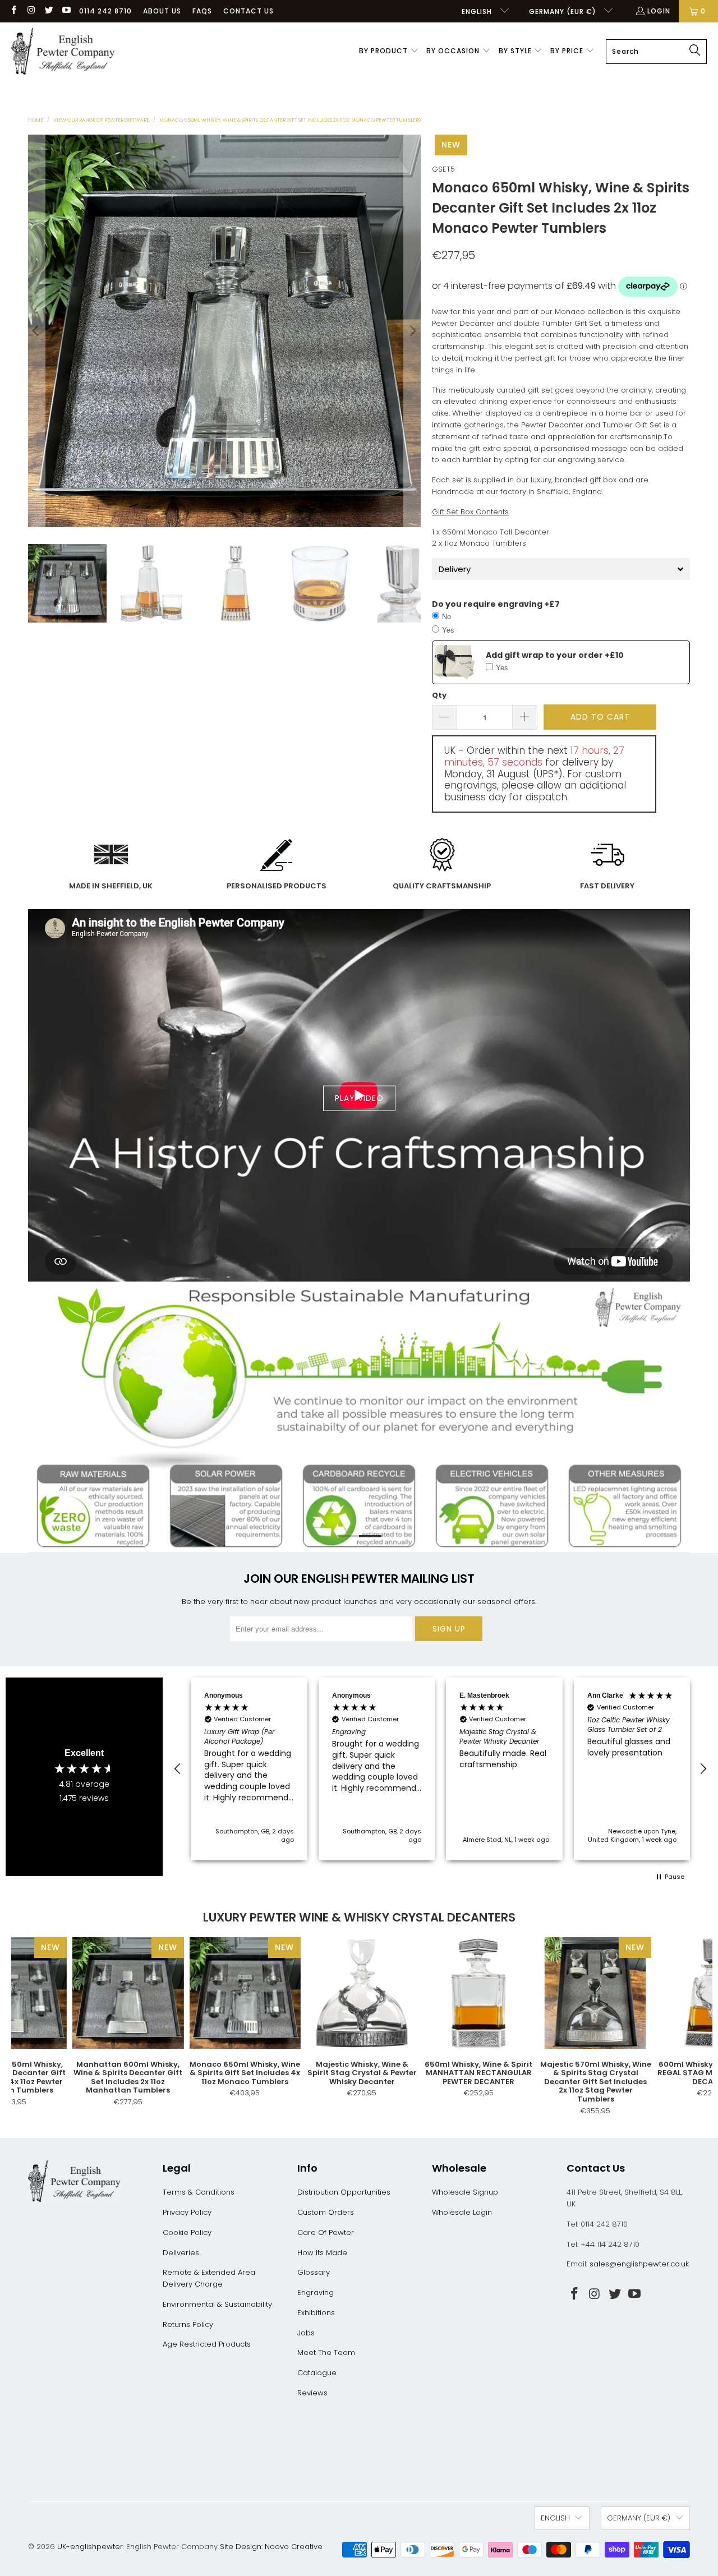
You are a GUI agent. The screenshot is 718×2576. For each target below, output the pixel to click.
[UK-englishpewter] (63, 52)
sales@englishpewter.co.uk (639, 2264)
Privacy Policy (187, 2212)
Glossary (314, 2272)
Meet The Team (326, 2352)
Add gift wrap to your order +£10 (555, 655)
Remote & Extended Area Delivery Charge (209, 2278)
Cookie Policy (187, 2232)
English (478, 11)
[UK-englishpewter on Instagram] (31, 11)
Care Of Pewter (326, 2232)
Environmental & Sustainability (217, 2304)
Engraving (316, 2292)
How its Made (322, 2253)
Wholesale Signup (465, 2192)
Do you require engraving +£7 (496, 604)
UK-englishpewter (90, 2547)
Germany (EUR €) (564, 11)
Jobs (306, 2333)
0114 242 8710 (105, 11)
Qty (439, 695)
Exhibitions (316, 2313)
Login (659, 11)
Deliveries (181, 2253)
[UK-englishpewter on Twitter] (49, 11)
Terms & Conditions (199, 2192)
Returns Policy (188, 2324)
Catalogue (317, 2373)
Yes (448, 630)
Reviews (312, 2393)
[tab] (561, 569)
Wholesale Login (462, 2212)
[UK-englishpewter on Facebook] (13, 11)
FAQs (202, 11)
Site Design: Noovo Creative (271, 2547)
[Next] (412, 331)
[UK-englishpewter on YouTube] (66, 11)
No (447, 616)
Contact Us (248, 11)
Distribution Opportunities (344, 2192)
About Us (162, 11)
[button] (389, 52)
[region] (440, 1769)
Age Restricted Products (207, 2344)
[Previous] (36, 331)
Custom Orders (326, 2212)
